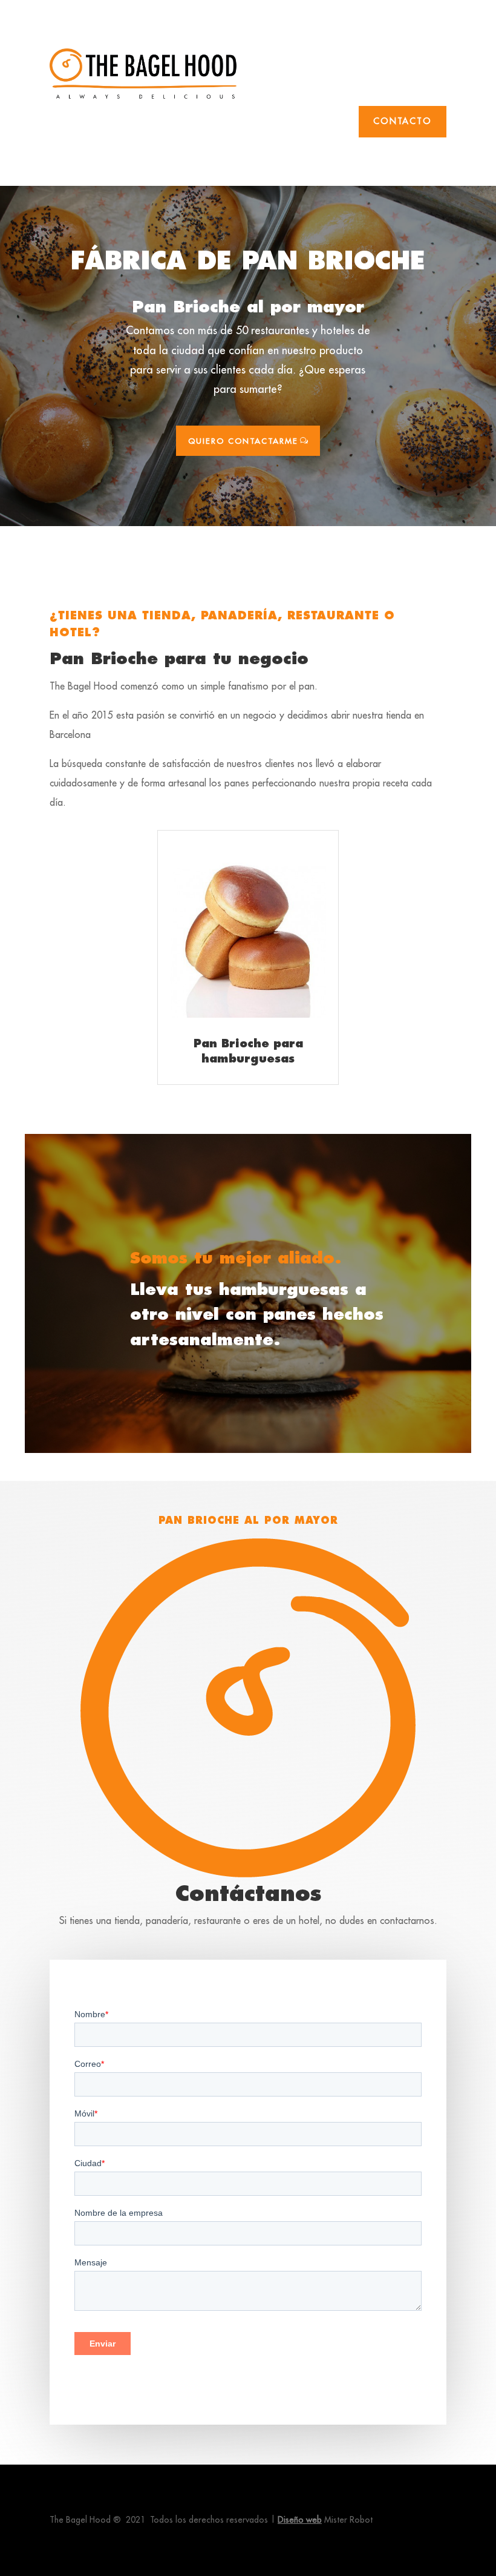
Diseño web (300, 2520)
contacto (403, 121)
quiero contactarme (243, 441)
